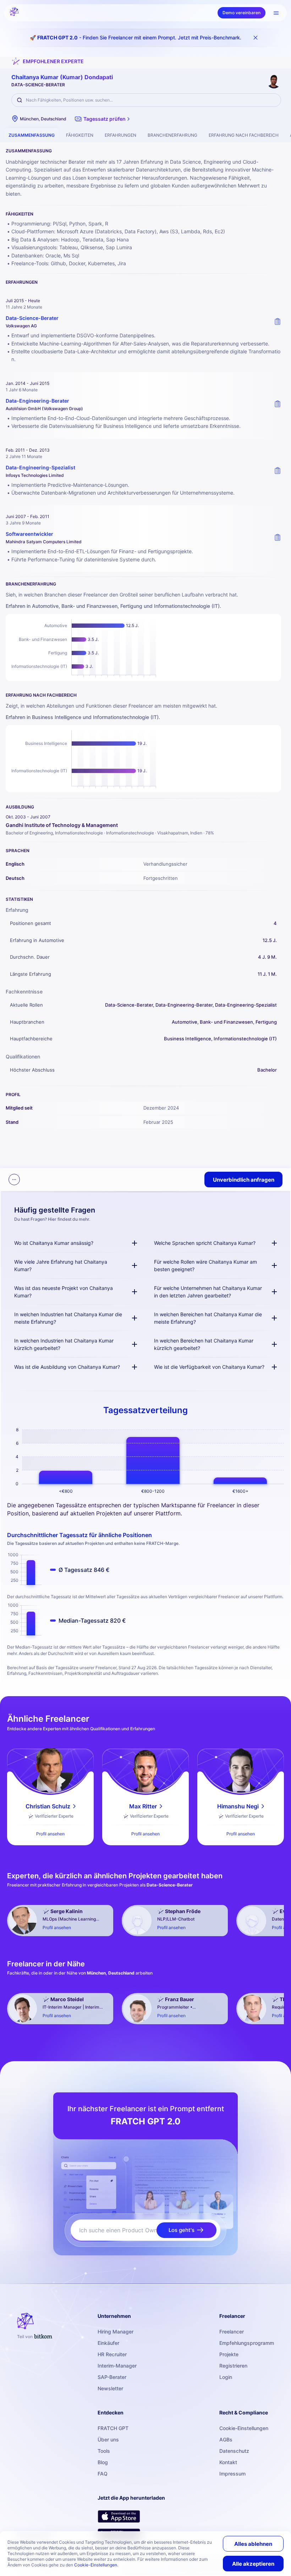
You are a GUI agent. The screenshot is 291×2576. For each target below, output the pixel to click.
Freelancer (232, 2332)
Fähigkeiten (80, 135)
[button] (103, 119)
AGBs (226, 2439)
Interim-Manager (117, 2366)
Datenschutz (234, 2451)
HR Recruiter (112, 2354)
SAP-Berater (112, 2377)
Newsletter (110, 2388)
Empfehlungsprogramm (247, 2343)
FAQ (103, 2474)
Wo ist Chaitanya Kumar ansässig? (54, 1243)
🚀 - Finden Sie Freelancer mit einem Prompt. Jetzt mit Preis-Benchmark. (136, 37)
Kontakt (228, 2462)
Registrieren (233, 2366)
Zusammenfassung (32, 135)
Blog (103, 2462)
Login (226, 2377)
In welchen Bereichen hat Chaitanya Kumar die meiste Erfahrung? (208, 1318)
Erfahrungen (120, 135)
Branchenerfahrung (172, 135)
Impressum (232, 2474)
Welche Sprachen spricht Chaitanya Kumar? (205, 1243)
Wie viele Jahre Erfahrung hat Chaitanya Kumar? (61, 1265)
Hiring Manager (116, 2332)
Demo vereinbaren (241, 13)
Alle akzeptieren (253, 2564)
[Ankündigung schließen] (256, 38)
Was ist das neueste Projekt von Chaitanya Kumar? (64, 1292)
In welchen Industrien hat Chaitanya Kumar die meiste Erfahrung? (68, 1318)
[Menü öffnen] (276, 13)
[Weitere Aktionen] (14, 1180)
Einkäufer (108, 2343)
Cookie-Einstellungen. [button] (96, 2565)
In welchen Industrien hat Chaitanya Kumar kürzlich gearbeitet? (64, 1344)
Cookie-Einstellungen (244, 2428)
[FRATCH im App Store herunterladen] (119, 2516)
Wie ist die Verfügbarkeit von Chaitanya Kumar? (209, 1367)
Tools (104, 2451)
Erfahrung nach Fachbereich (244, 135)
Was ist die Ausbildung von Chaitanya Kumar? (67, 1367)
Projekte (229, 2354)
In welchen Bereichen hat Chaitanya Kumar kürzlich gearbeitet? (204, 1344)
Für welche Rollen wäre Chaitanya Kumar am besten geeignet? (205, 1265)
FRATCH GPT (113, 2428)
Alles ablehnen (253, 2544)
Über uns (108, 2439)
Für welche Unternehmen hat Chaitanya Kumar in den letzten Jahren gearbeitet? (208, 1292)
